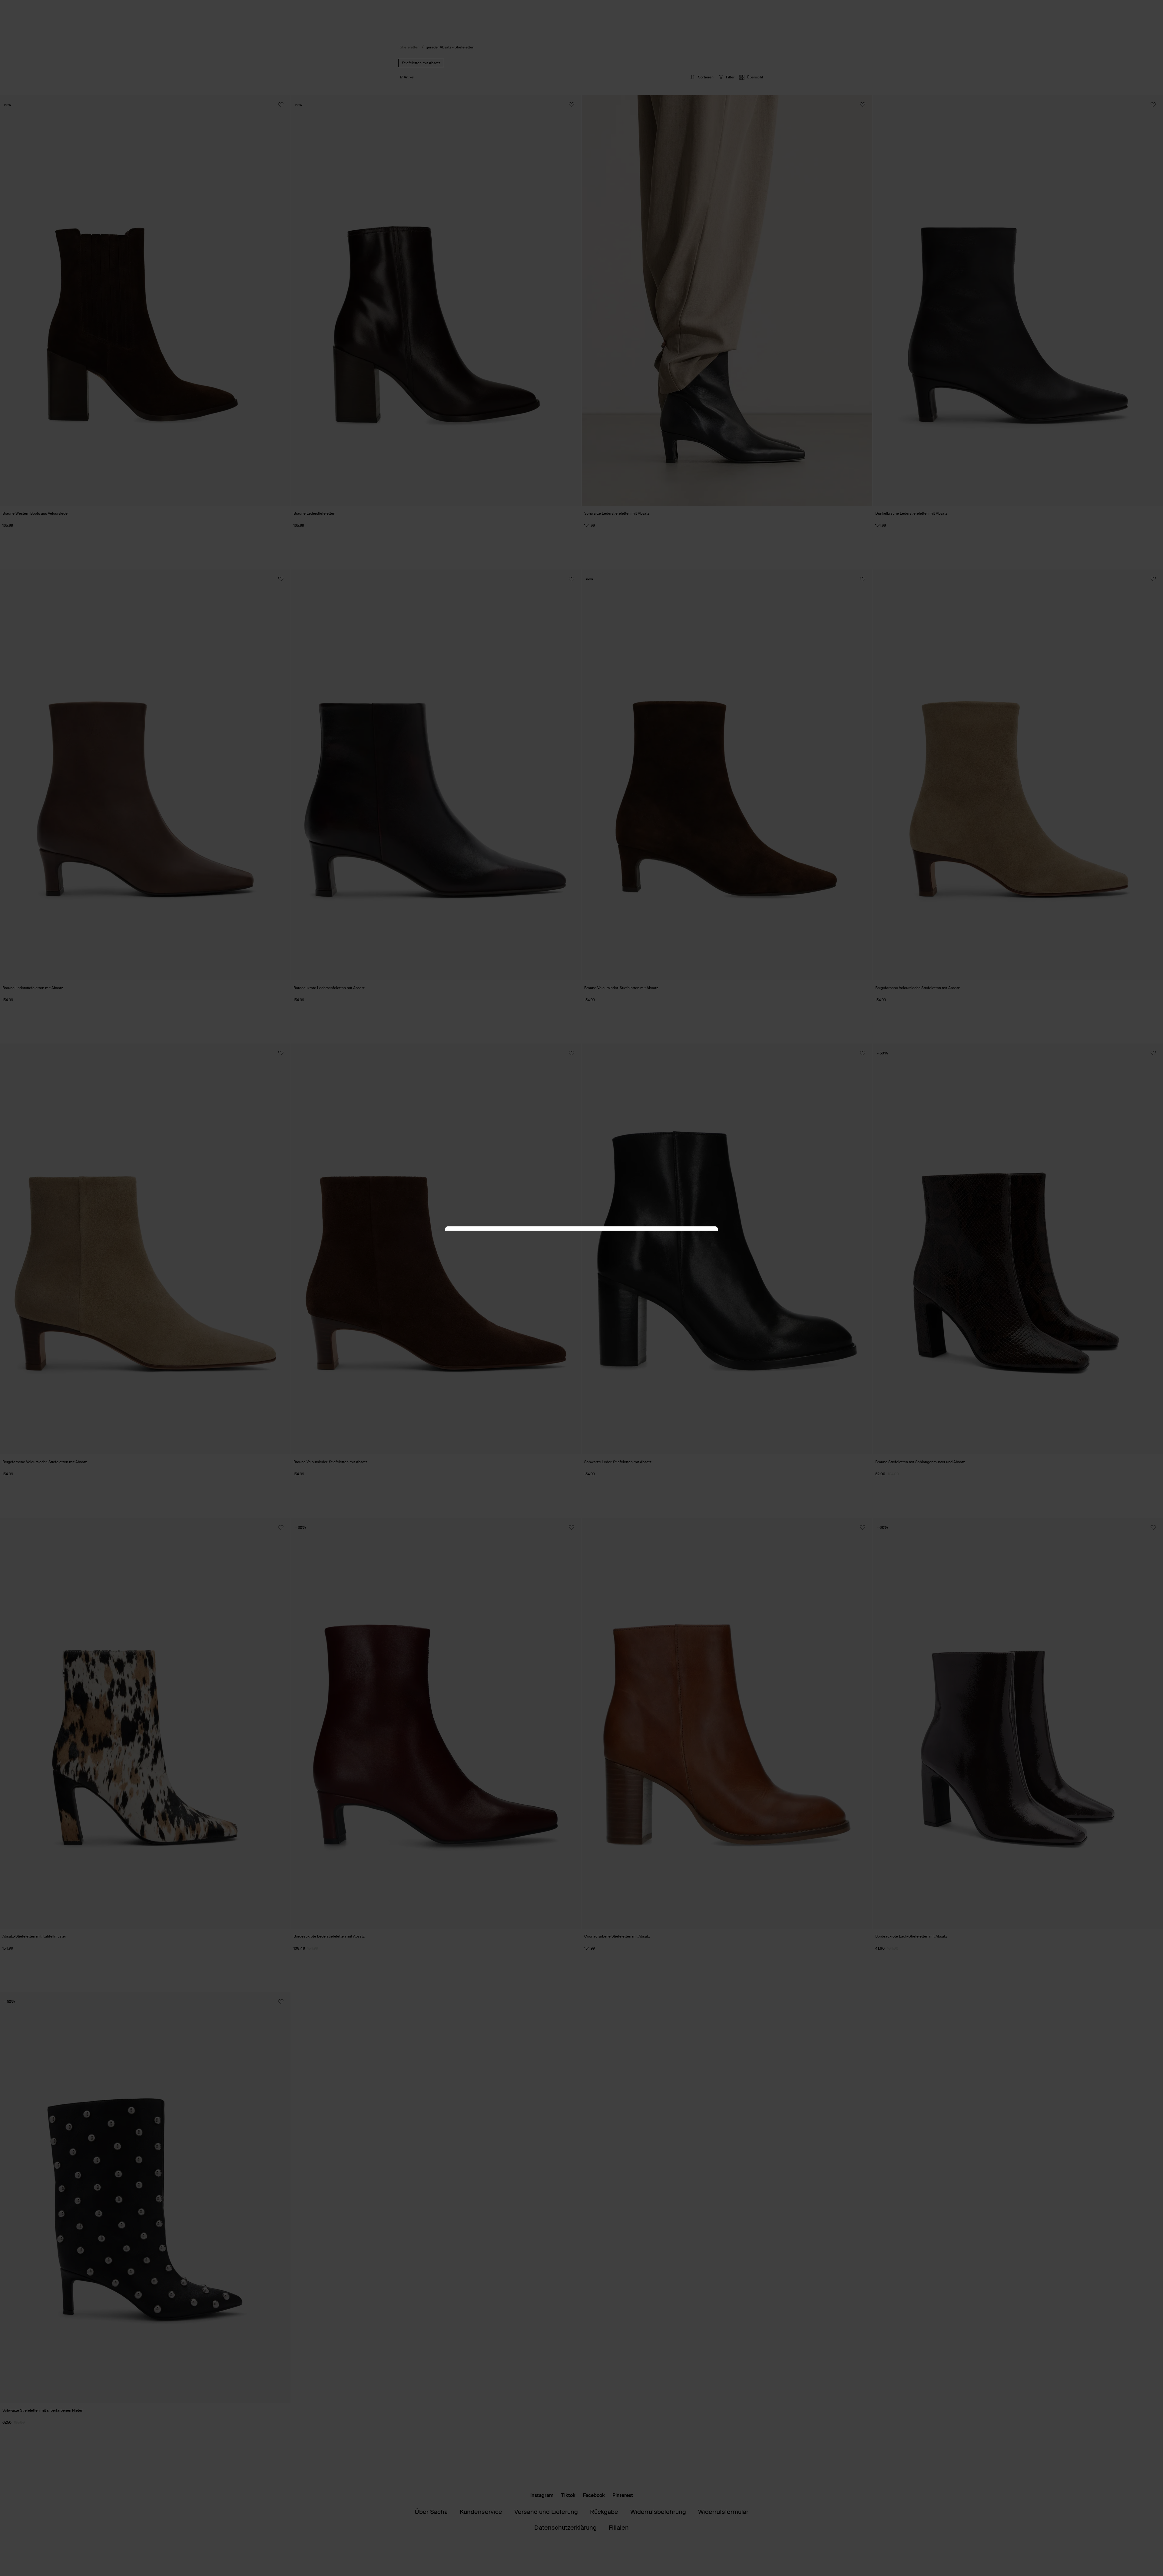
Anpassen (578, 1334)
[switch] (1143, 2553)
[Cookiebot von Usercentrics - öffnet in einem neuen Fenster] (685, 1238)
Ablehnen (669, 1334)
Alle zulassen (494, 1334)
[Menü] (1153, 2516)
